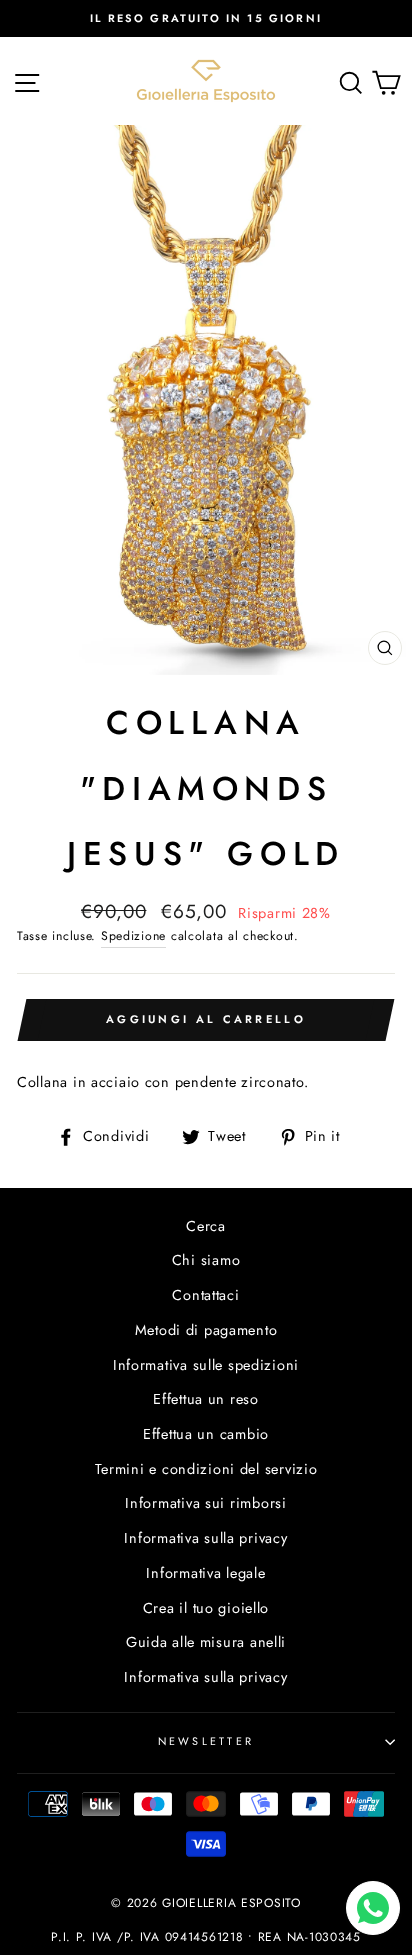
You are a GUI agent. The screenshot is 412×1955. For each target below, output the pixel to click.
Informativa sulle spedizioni (206, 1365)
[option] (206, 18)
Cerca (206, 1226)
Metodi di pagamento (206, 1330)
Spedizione (133, 936)
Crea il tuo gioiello (206, 1608)
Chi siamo (206, 1260)
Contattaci (205, 1295)
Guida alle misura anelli (206, 1642)
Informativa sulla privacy (205, 1538)
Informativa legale (205, 1573)
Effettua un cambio (206, 1434)
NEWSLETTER (206, 1741)
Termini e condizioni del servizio (206, 1469)
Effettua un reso (206, 1399)
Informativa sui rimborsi (205, 1503)
